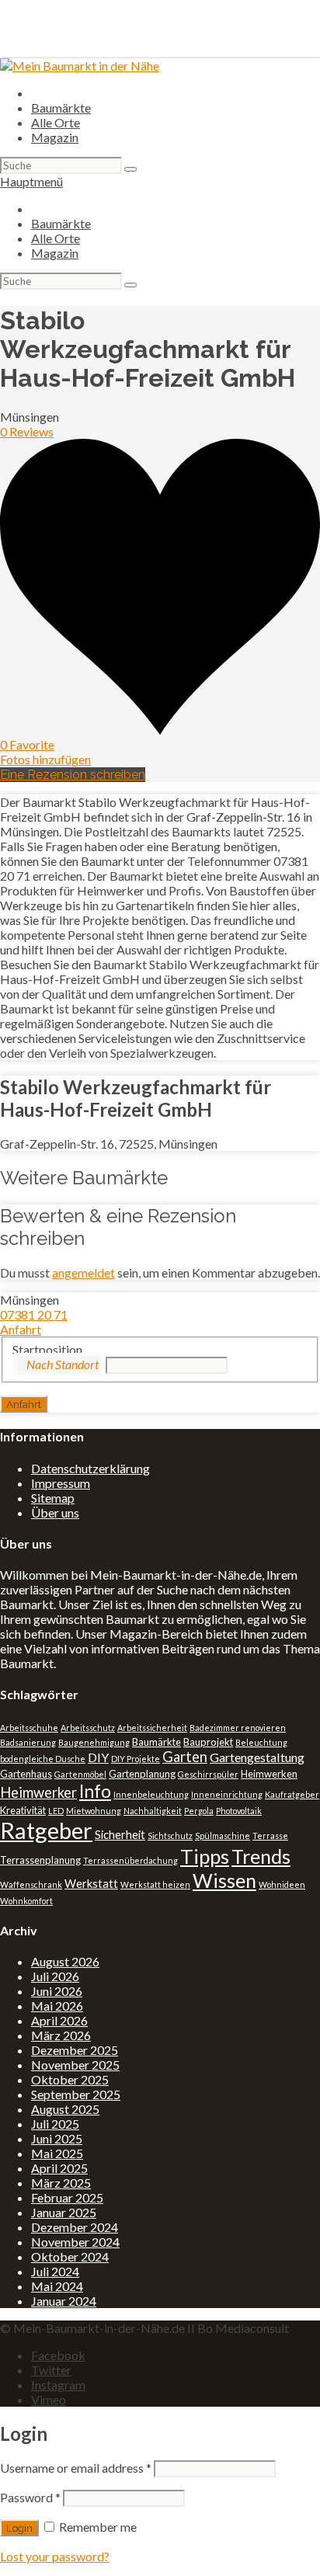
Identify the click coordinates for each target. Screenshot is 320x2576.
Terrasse (270, 1836)
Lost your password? (55, 2556)
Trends (261, 1856)
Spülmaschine (223, 1836)
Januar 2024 (64, 2301)
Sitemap (53, 1498)
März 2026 (61, 2035)
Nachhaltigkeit (153, 1811)
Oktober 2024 (70, 2256)
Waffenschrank (31, 1884)
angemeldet (83, 1272)
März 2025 (61, 2183)
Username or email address (76, 2468)
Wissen (224, 1880)
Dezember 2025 (75, 2050)
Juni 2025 (57, 2138)
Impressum (61, 1483)
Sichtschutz (170, 1836)
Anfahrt (21, 1329)
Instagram (58, 2385)
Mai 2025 (57, 2153)
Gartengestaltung (257, 1757)
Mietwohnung (94, 1811)
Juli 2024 (55, 2271)
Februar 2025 (67, 2197)
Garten (185, 1757)
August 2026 (65, 1961)
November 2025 (75, 2065)
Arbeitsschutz (88, 1728)
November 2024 (75, 2242)
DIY (98, 1757)
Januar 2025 (64, 2212)
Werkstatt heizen (155, 1884)
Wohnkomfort (26, 1901)
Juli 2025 (55, 2124)
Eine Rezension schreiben (73, 775)
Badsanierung (28, 1742)
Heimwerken (269, 1774)
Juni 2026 (57, 1991)
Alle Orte (56, 122)
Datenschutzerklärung (90, 1468)
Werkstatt (91, 1884)
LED (56, 1811)
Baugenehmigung (94, 1742)
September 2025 (76, 2094)
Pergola (199, 1811)
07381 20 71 (34, 1314)
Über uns (55, 1512)
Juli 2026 (55, 1976)
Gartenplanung (142, 1774)
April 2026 (59, 2020)
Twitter (51, 2370)
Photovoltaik (239, 1811)
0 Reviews (27, 431)
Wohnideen (282, 1884)
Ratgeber (46, 1830)
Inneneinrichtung (227, 1794)
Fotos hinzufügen (45, 759)
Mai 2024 (57, 2286)
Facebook (58, 2355)
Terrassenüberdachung (130, 1860)
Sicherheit (120, 1835)
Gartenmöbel (80, 1774)
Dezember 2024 (75, 2227)
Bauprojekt (208, 1742)
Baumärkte (61, 108)
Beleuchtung (261, 1742)
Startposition (47, 1349)
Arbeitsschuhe (29, 1728)
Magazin (55, 137)
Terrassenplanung (40, 1860)
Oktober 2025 (70, 2079)
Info (95, 1791)
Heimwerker (38, 1792)
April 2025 (59, 2168)
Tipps (205, 1856)
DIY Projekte (136, 1759)
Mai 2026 (57, 2006)
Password (30, 2497)
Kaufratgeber (292, 1794)
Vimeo (49, 2399)
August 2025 (65, 2109)
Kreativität (23, 1810)
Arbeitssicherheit (152, 1728)
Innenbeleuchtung (151, 1794)
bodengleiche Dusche (43, 1759)
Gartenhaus (26, 1774)
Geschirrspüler (208, 1774)
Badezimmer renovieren (238, 1728)
